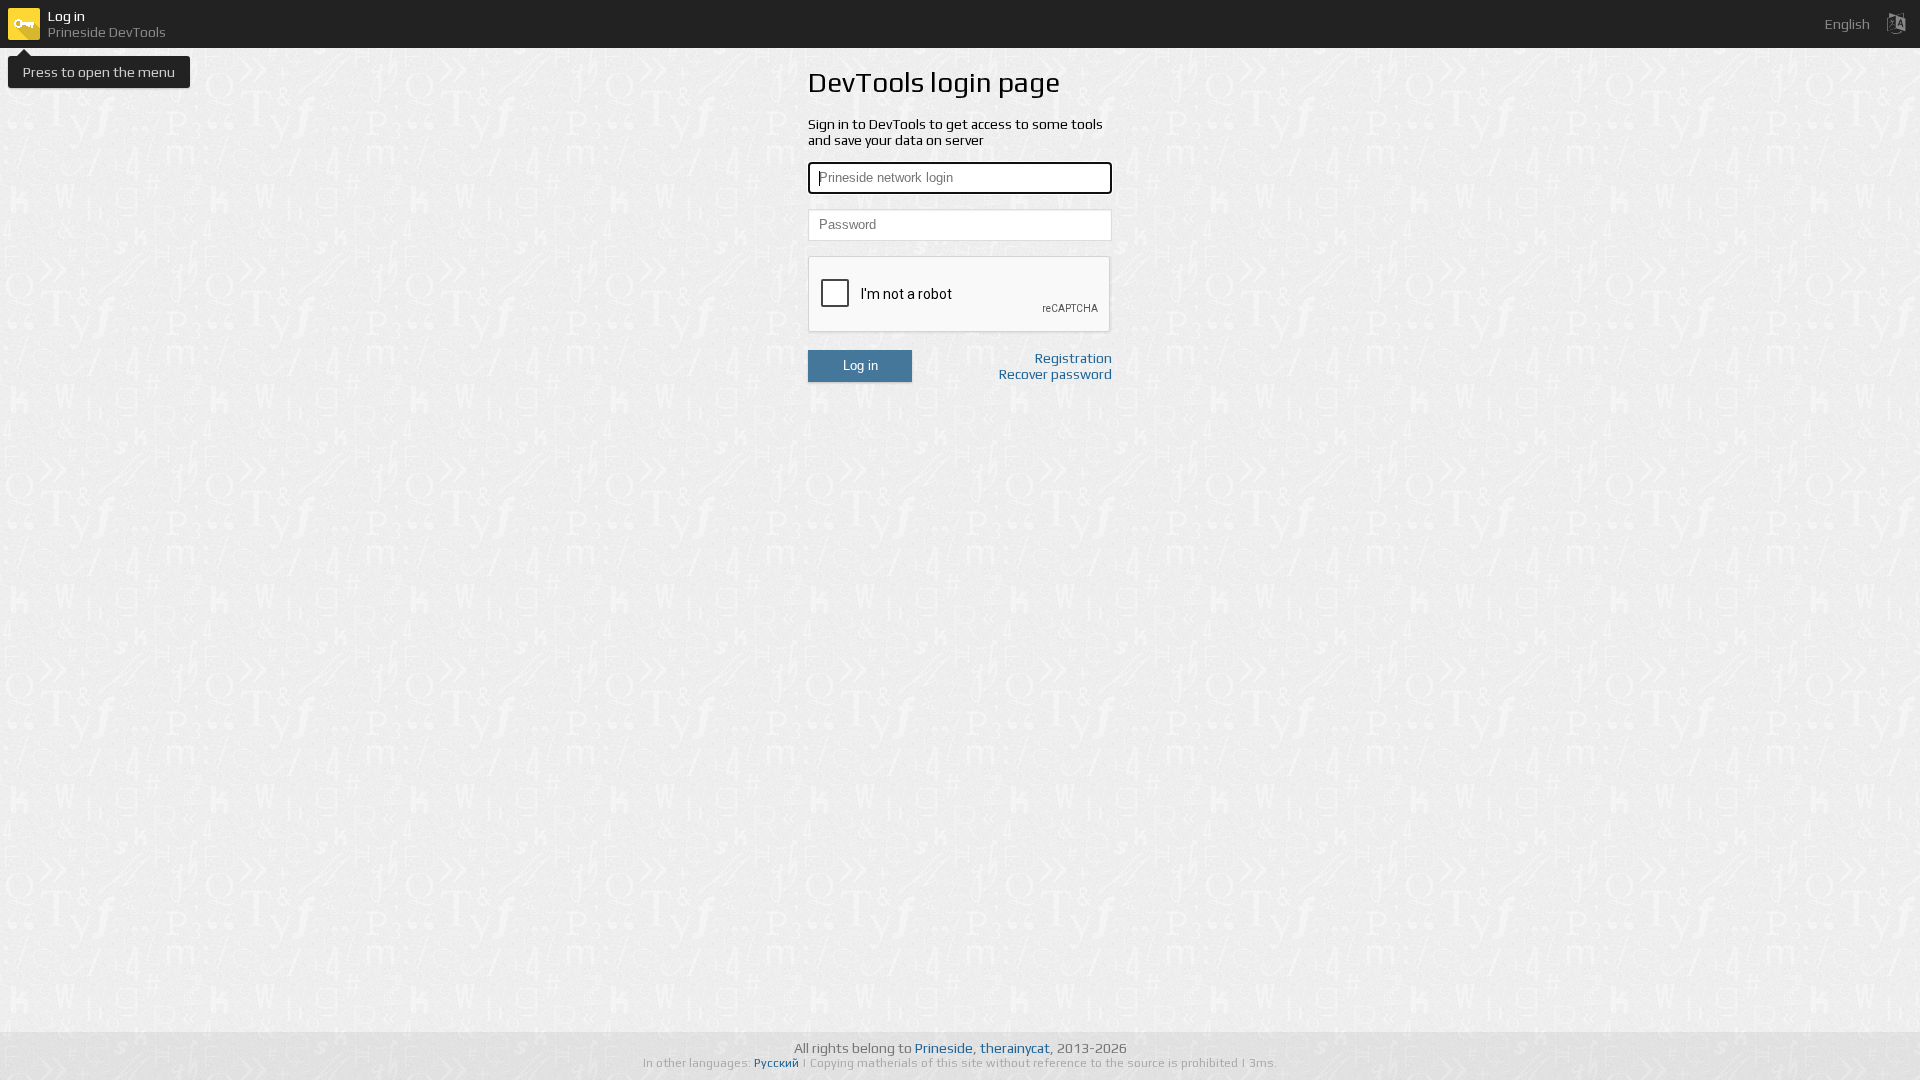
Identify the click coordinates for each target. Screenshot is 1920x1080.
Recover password (1055, 374)
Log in (860, 365)
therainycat (1015, 1048)
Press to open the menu (99, 72)
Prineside (944, 1048)
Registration (1073, 358)
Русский (778, 1063)
